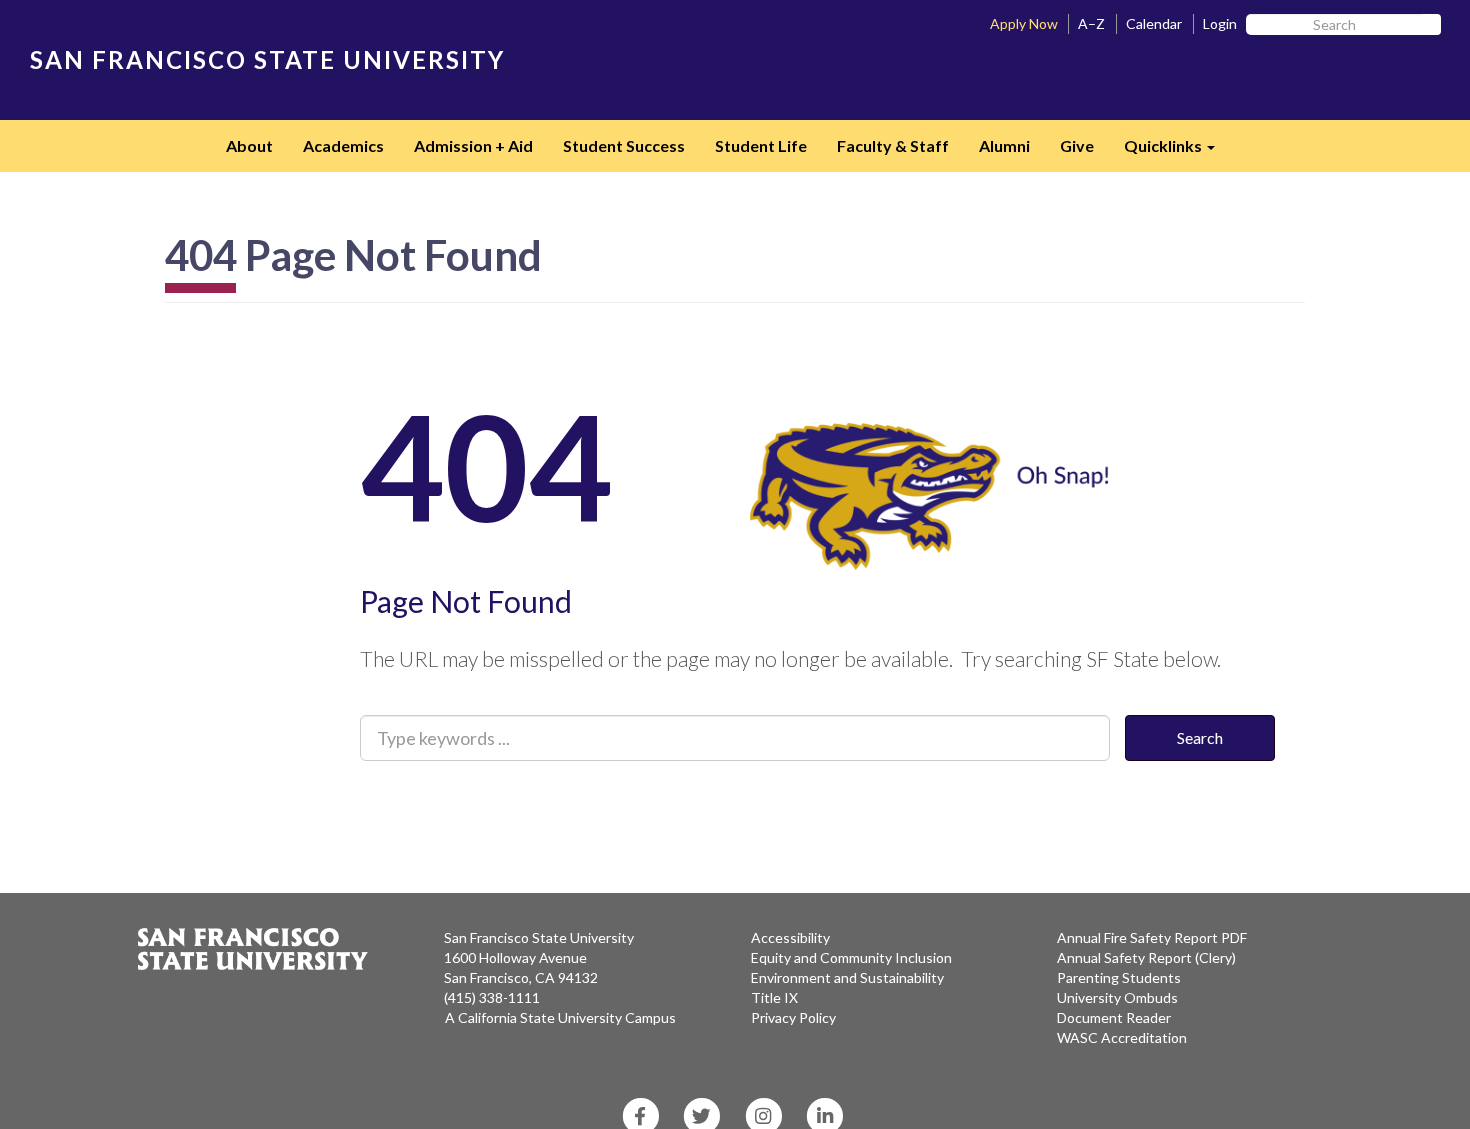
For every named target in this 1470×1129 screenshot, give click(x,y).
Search (1200, 737)
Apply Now (1024, 23)
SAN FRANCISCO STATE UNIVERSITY (267, 59)
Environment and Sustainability (847, 977)
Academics (343, 145)
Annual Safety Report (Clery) (1146, 957)
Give (1077, 145)
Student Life (761, 145)
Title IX (774, 997)
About (249, 145)
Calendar (1154, 23)
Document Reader (1114, 1017)
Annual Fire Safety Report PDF (1152, 937)
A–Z (1091, 23)
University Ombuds (1117, 997)
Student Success (624, 145)
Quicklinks (1177, 152)
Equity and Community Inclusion (851, 957)
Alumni (1004, 145)
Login (1220, 23)
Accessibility (790, 937)
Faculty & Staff (893, 145)
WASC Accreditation (1122, 1037)
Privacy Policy (793, 1017)
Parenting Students (1119, 977)
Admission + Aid (473, 145)
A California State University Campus (560, 1017)
